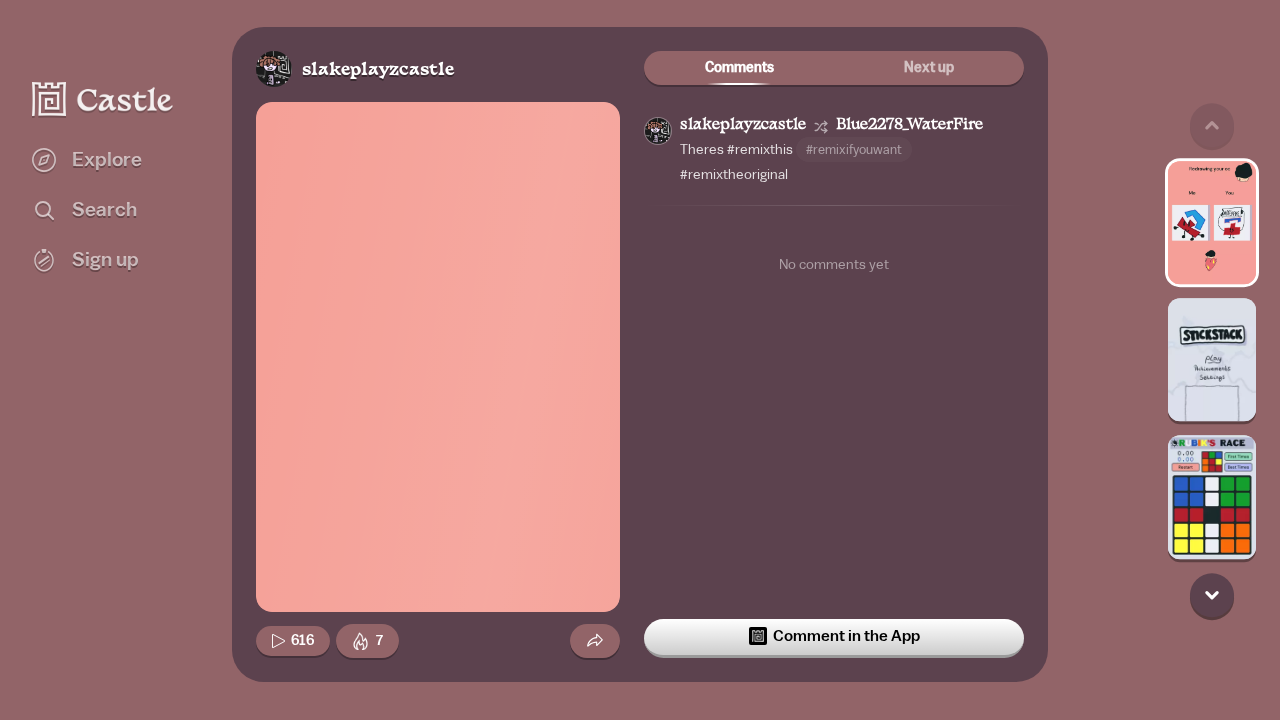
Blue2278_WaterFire (909, 125)
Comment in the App (846, 636)
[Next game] (1212, 595)
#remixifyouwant (854, 149)
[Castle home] (103, 99)
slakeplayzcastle (378, 70)
